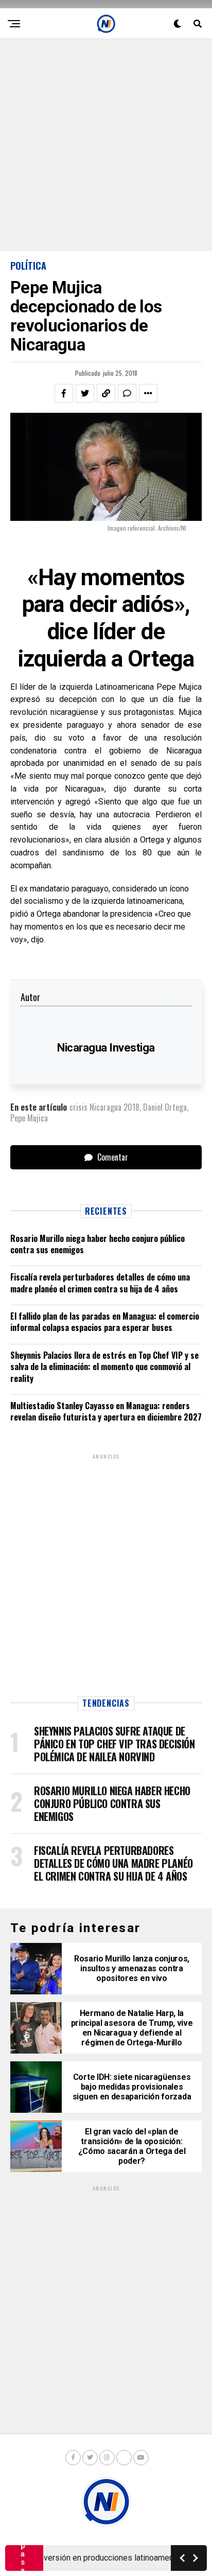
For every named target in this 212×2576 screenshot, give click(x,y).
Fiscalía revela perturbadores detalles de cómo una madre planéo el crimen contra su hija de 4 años (100, 1283)
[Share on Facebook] (64, 393)
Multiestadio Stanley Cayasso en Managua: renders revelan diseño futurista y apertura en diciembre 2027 (106, 1411)
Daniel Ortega (165, 1107)
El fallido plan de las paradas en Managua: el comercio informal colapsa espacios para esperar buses (105, 1322)
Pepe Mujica (29, 1118)
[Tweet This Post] (85, 393)
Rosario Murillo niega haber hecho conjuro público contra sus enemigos (98, 1244)
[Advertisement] (106, 145)
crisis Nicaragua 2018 (104, 1107)
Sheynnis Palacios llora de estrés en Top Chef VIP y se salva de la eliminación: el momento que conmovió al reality (104, 1367)
